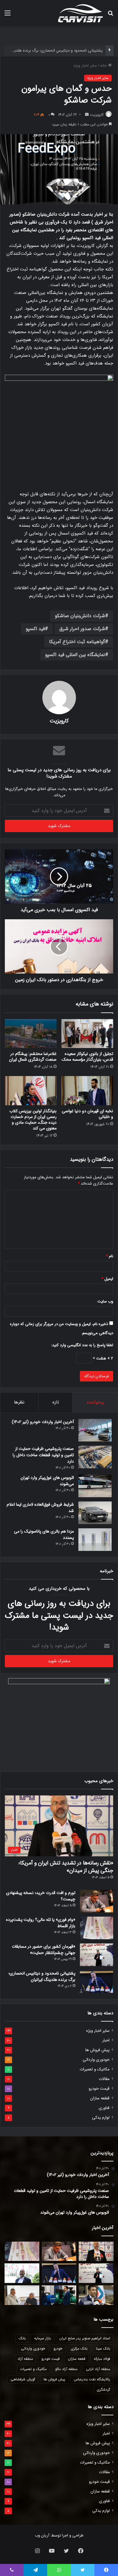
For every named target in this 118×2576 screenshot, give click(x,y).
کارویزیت (97, 115)
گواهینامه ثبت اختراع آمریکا (77, 642)
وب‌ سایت (105, 1301)
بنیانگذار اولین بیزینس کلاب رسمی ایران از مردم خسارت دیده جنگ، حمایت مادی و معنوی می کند (33, 1120)
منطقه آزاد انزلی (98, 2369)
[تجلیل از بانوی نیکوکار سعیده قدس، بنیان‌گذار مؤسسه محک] (87, 1034)
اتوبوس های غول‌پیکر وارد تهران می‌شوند (47, 1481)
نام (110, 1256)
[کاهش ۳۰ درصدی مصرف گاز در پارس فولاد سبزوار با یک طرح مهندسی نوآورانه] (96, 2295)
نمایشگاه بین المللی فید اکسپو (75, 655)
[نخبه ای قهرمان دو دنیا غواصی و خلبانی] (87, 1091)
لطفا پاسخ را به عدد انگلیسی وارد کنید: (82, 1345)
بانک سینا (103, 2349)
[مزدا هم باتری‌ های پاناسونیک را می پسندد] (95, 1540)
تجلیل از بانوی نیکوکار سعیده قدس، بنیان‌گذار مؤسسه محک (87, 1057)
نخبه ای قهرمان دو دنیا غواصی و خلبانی (87, 1114)
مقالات (104, 2079)
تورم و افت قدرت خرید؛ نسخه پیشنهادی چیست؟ (41, 1896)
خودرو (58, 2349)
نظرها (19, 1402)
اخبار (106, 2040)
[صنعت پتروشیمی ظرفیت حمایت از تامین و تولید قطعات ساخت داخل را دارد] (95, 1457)
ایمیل (107, 1279)
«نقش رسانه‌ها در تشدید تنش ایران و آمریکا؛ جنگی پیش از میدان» (66, 1867)
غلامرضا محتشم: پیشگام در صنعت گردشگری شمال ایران (33, 1057)
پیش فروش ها (97, 2050)
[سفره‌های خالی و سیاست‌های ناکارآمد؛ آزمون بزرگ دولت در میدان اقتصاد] (22, 2273)
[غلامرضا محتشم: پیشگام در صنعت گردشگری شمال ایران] (31, 1034)
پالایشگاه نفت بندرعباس (92, 2379)
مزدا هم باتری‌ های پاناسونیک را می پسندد (44, 1534)
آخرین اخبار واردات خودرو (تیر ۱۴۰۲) (43, 1422)
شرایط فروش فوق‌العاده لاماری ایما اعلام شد (40, 1508)
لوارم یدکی (101, 2118)
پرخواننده (95, 1402)
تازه (56, 1402)
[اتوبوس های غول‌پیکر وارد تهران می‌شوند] (95, 1486)
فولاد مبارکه (102, 2359)
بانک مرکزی (79, 2349)
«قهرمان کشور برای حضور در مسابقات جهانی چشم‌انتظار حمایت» (44, 1950)
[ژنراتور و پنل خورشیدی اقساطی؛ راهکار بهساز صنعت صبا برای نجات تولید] (59, 2295)
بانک (22, 2338)
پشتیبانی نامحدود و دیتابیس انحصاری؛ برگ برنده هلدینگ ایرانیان (42, 1976)
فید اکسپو (35, 629)
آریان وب (42, 2535)
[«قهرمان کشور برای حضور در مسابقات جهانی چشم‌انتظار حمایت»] (97, 1955)
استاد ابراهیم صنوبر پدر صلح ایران (85, 2338)
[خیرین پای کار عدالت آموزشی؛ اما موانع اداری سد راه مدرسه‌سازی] (22, 2295)
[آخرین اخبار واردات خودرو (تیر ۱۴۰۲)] (95, 1430)
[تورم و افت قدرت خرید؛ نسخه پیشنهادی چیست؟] (97, 1901)
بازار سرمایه (43, 2338)
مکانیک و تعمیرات (95, 2069)
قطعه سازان (100, 2098)
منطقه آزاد (25, 2359)
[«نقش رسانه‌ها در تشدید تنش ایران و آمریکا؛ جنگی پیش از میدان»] (96, 2251)
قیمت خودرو (99, 2089)
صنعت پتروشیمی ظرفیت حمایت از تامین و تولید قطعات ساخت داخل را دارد (43, 1455)
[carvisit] (80, 13)
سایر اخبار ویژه (85, 66)
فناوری (104, 2108)
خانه (104, 66)
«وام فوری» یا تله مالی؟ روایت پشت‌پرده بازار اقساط (41, 1923)
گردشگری (103, 2390)
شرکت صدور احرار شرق (82, 629)
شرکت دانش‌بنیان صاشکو (80, 616)
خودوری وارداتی (96, 2060)
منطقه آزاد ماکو (66, 2369)
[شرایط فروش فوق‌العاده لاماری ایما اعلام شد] (95, 1513)
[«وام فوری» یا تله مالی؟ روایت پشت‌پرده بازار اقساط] (97, 1928)
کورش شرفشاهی (23, 2379)
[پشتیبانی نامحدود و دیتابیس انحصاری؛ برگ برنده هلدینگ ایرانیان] (97, 1982)
